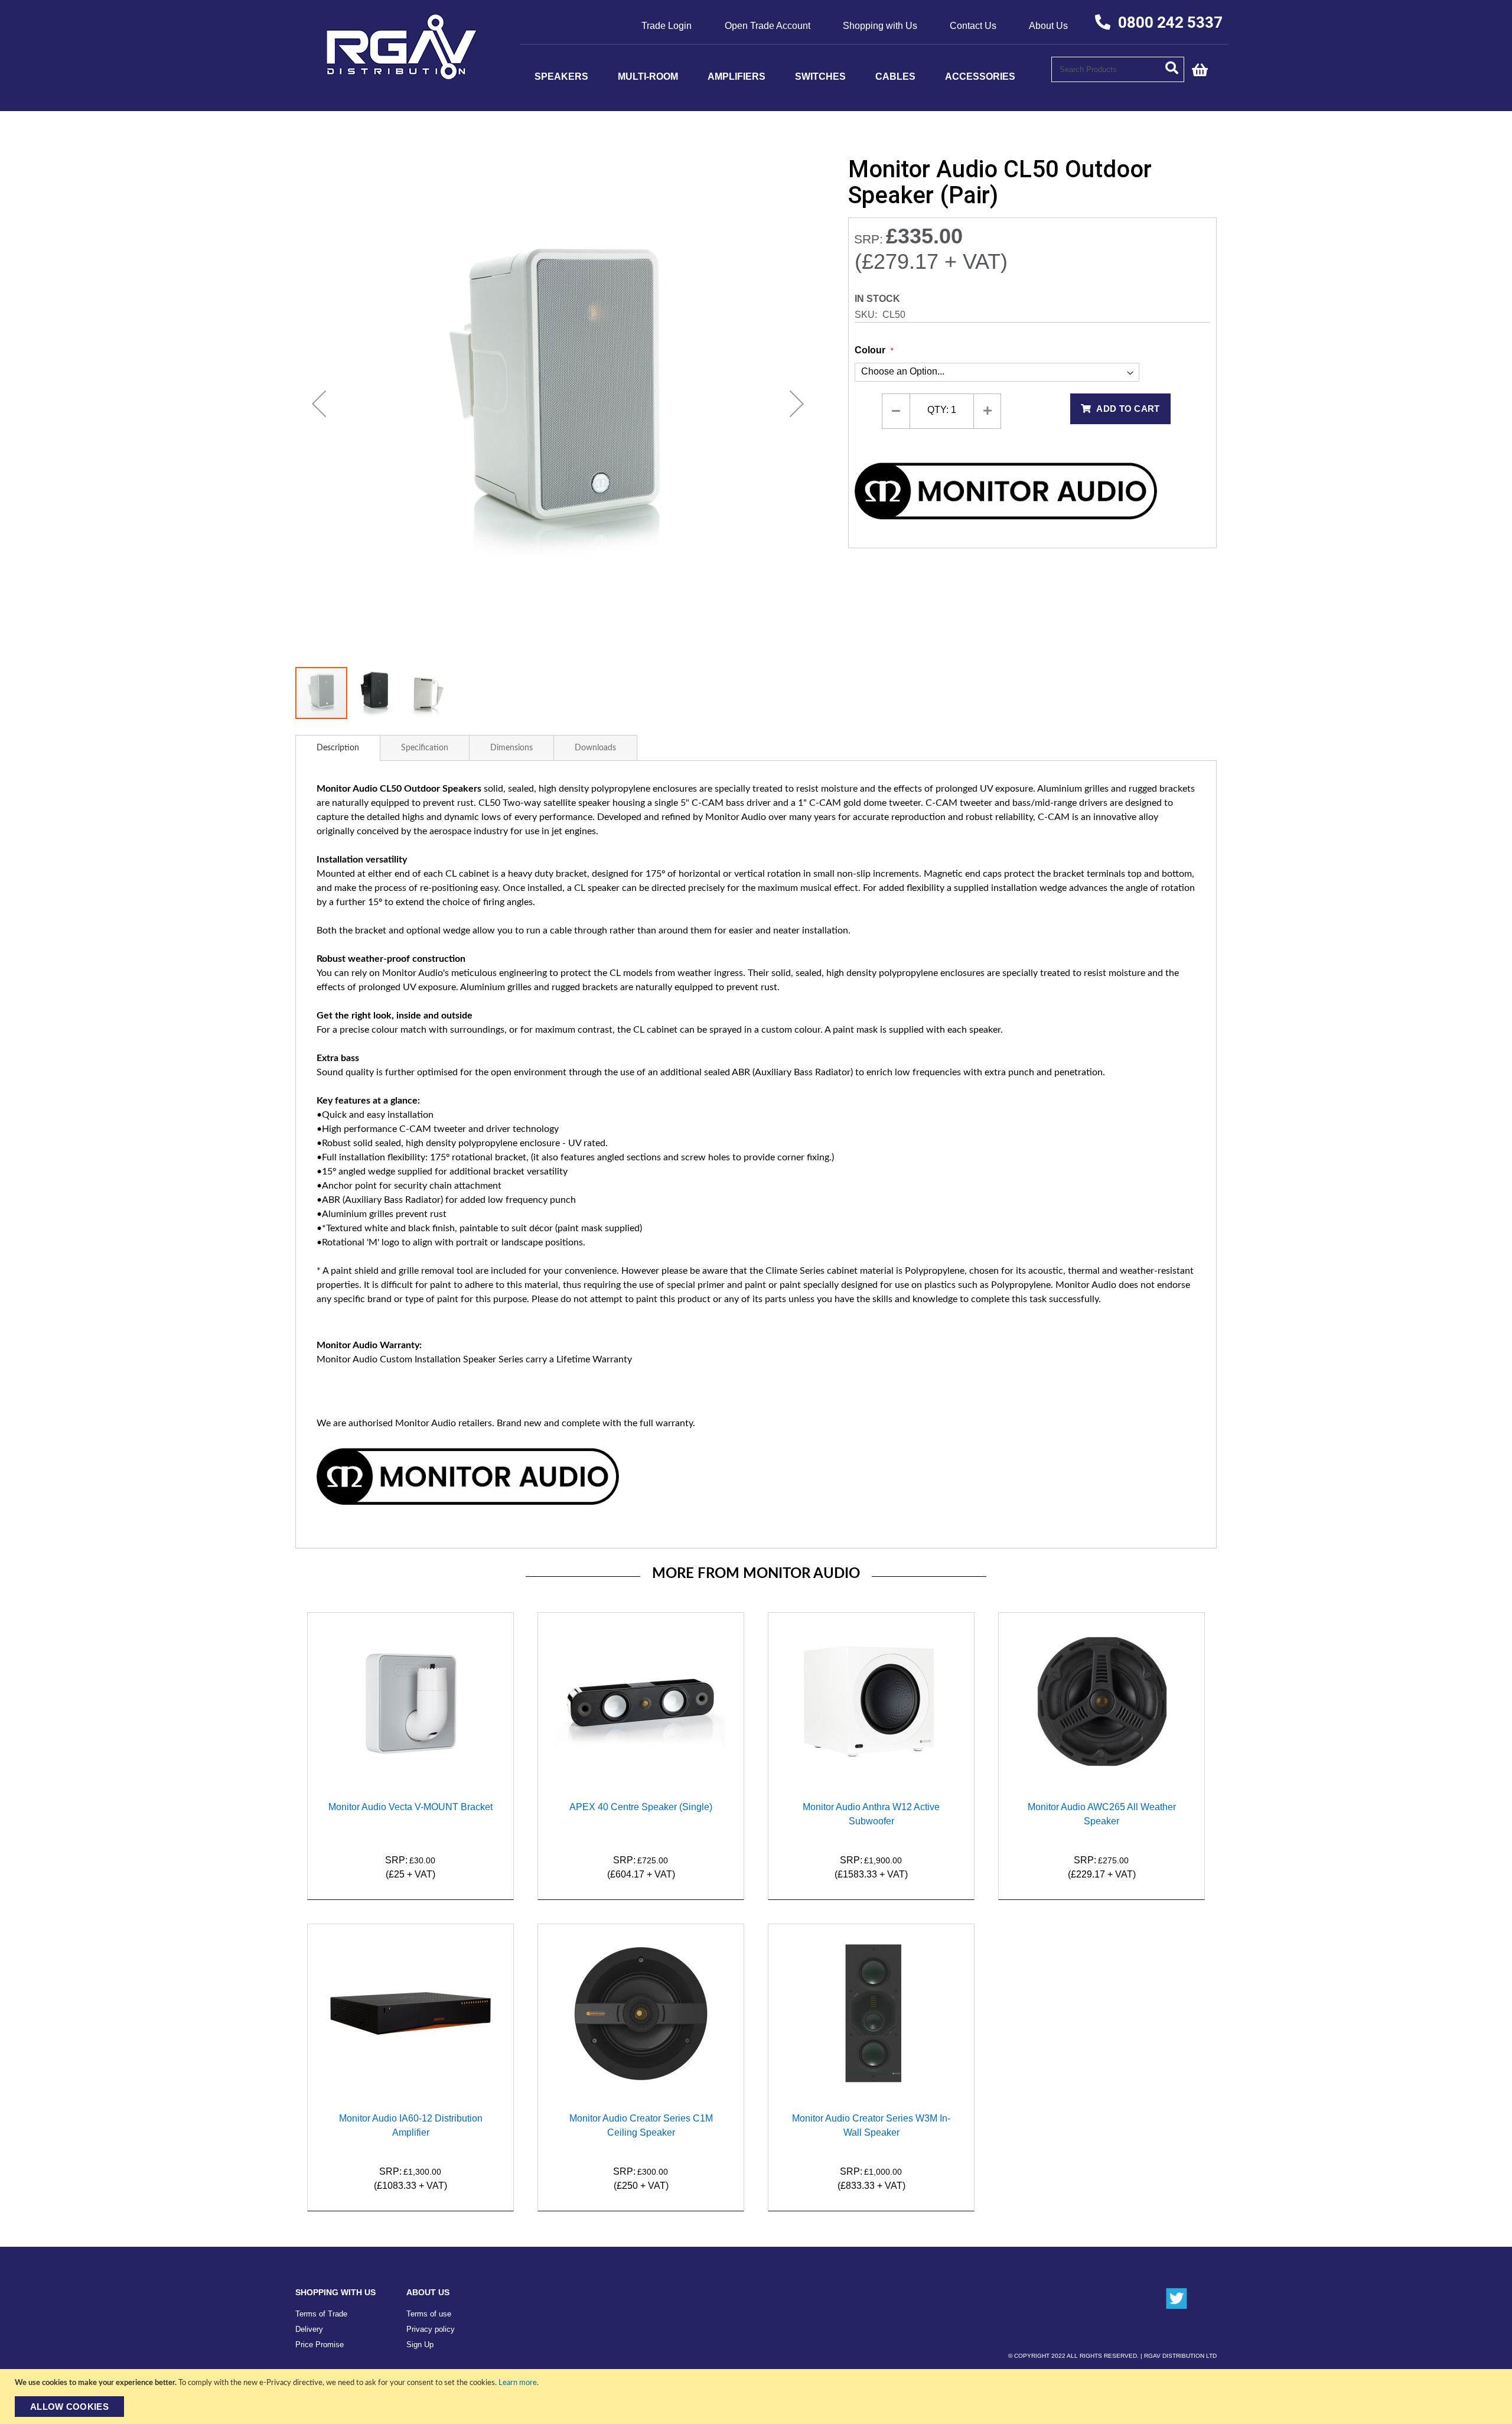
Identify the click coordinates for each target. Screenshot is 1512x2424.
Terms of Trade (321, 2314)
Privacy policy (431, 2329)
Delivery (309, 2329)
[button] (319, 403)
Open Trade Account (768, 26)
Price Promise (320, 2345)
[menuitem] (561, 77)
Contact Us (973, 26)
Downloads (595, 748)
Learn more (518, 2383)
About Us (1048, 26)
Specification (425, 748)
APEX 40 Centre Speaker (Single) (641, 1807)
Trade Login (667, 26)
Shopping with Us (880, 26)
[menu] (786, 77)
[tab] (338, 748)
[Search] (1175, 67)
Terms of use (429, 2314)
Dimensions (511, 748)
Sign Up (420, 2345)
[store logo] (402, 76)
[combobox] (1118, 69)
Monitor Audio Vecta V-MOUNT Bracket (410, 1807)
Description (338, 748)
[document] (757, 2397)
